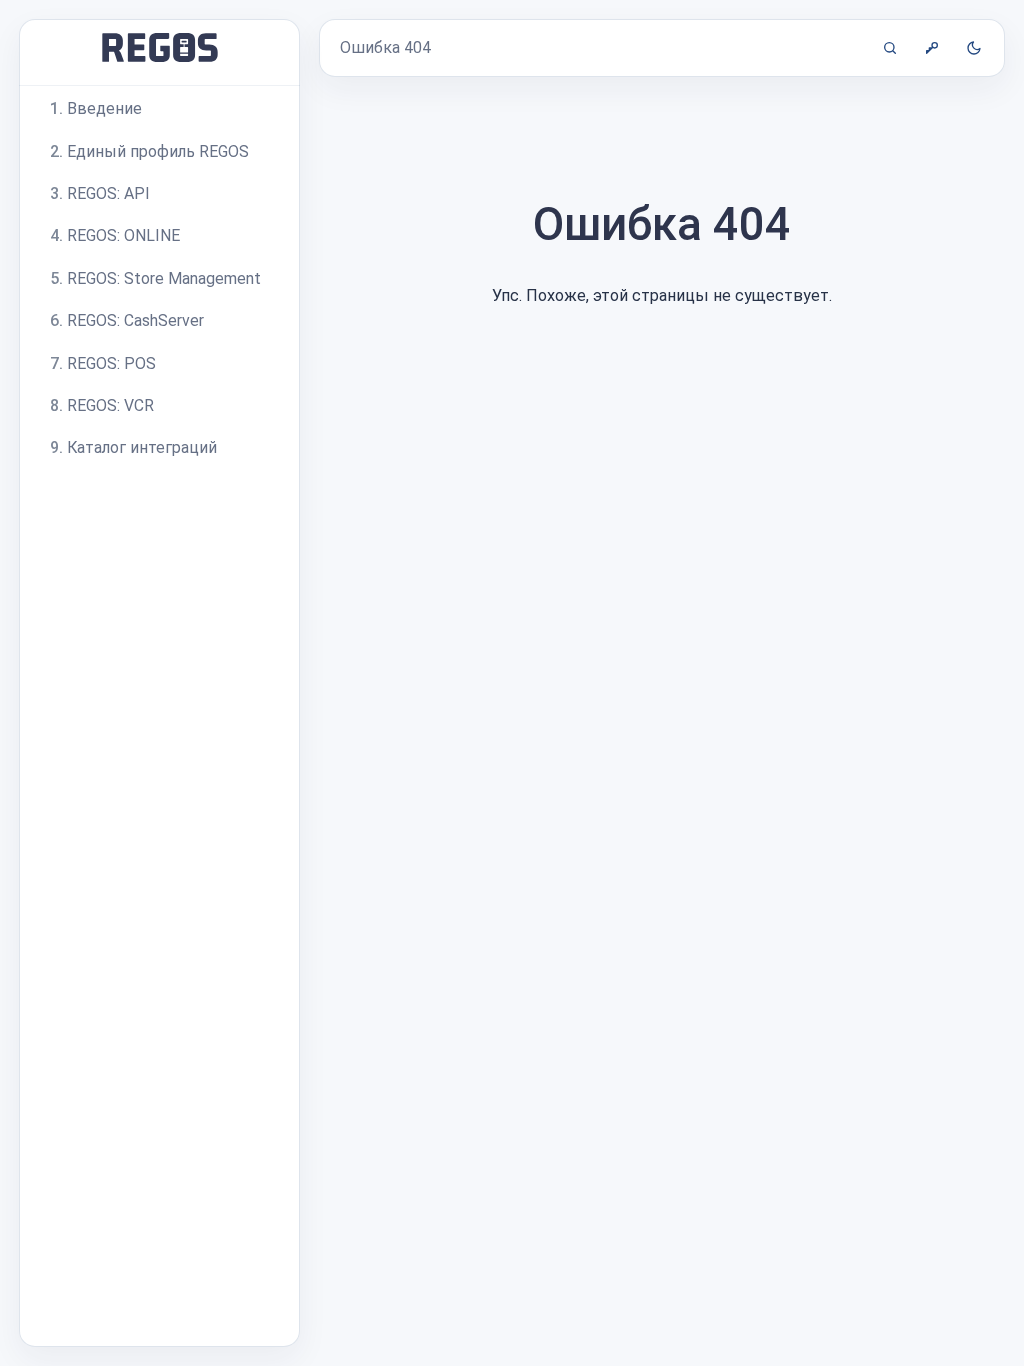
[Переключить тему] (974, 48)
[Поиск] (890, 48)
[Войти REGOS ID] (932, 48)
